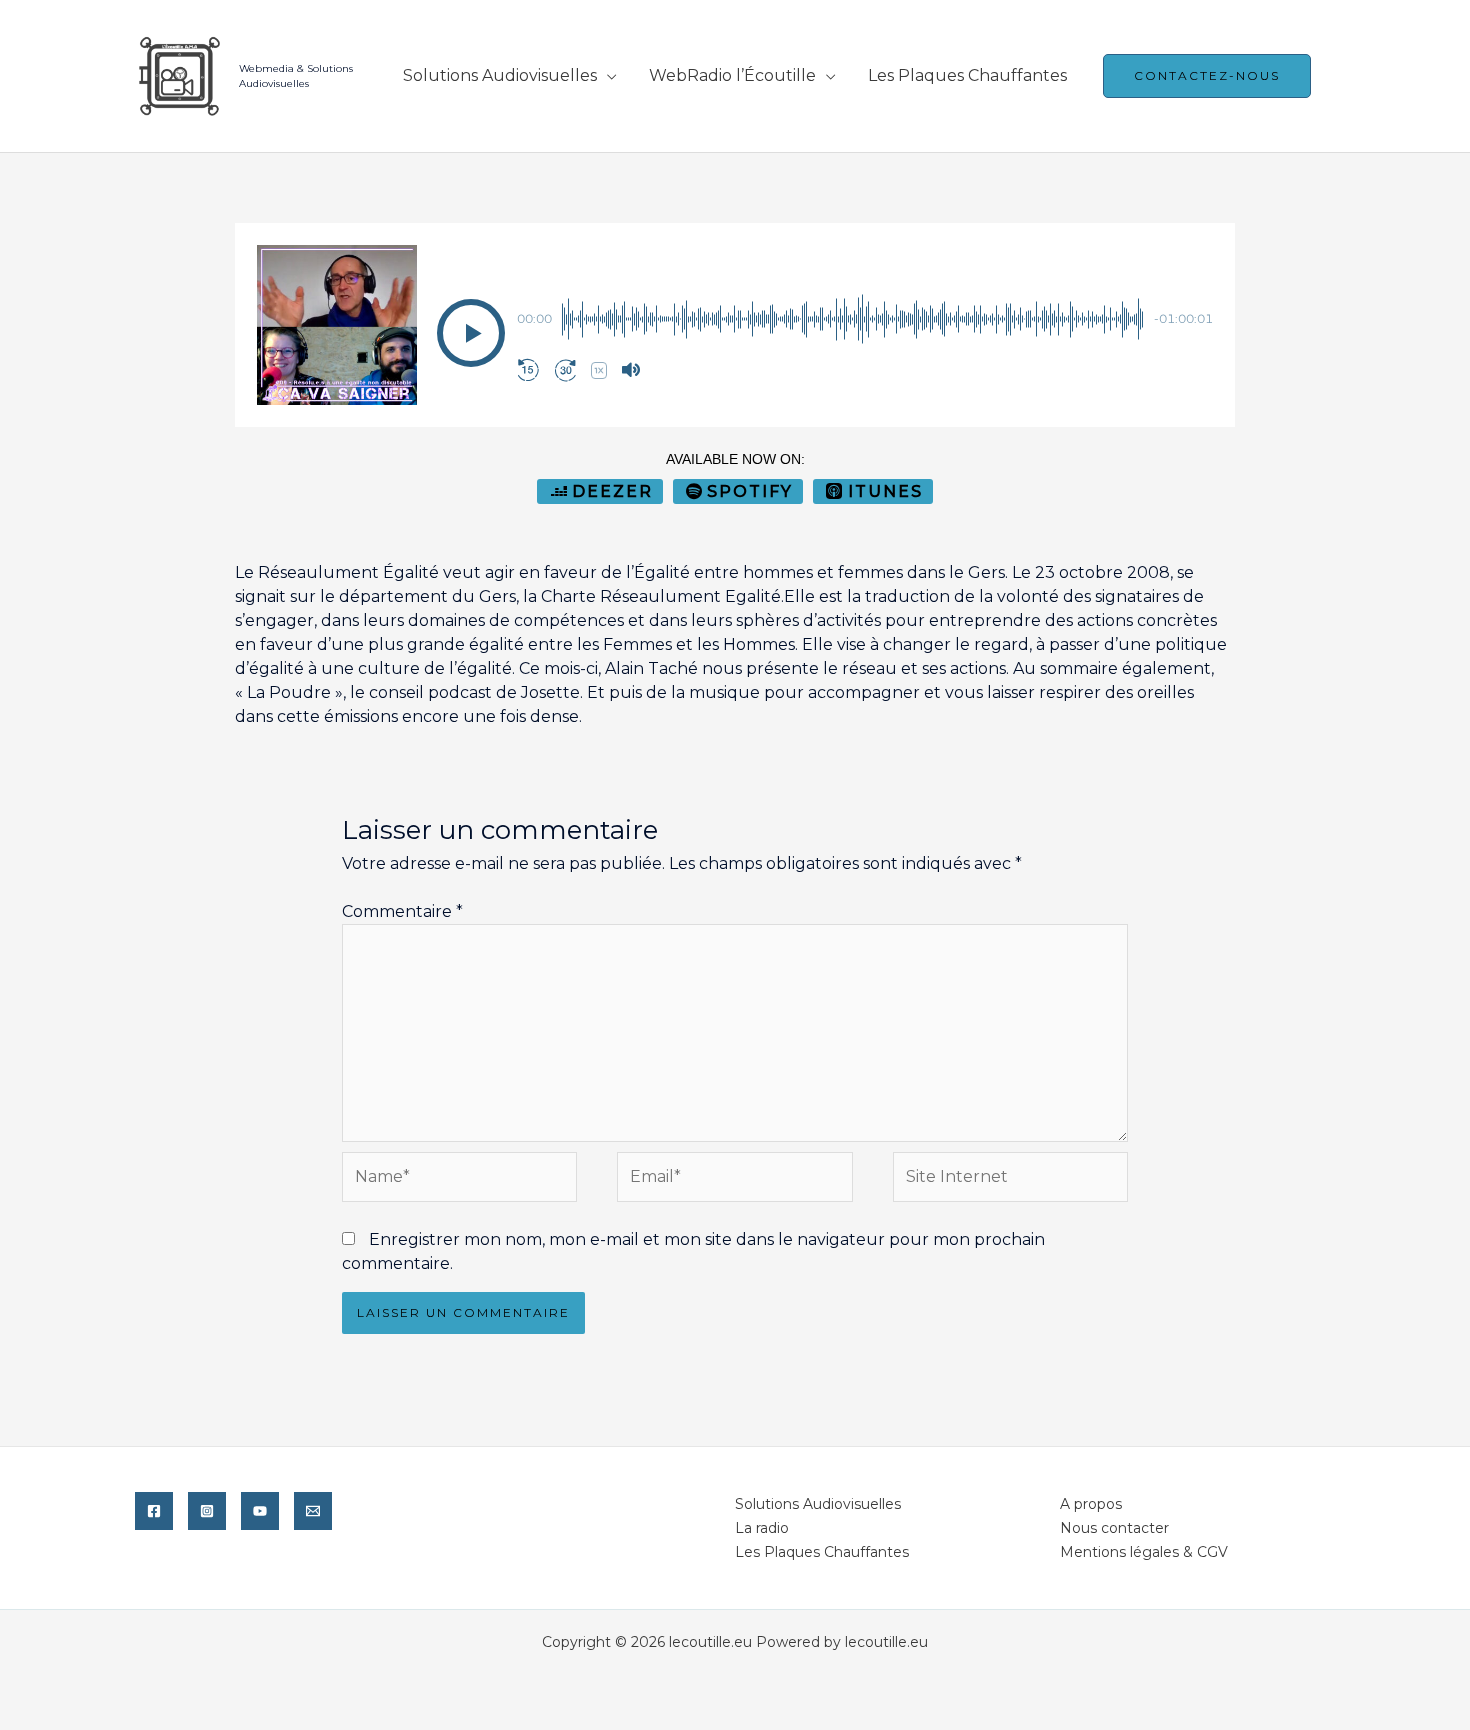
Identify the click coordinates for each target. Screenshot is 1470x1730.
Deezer (612, 491)
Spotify (750, 491)
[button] (471, 333)
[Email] (313, 1511)
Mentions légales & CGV (1144, 1552)
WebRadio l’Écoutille (732, 75)
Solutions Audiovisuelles (500, 75)
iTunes (885, 491)
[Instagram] (207, 1511)
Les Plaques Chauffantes (967, 75)
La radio (762, 1528)
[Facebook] (154, 1511)
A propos (1091, 1504)
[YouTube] (260, 1511)
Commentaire (402, 911)
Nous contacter (1114, 1528)
